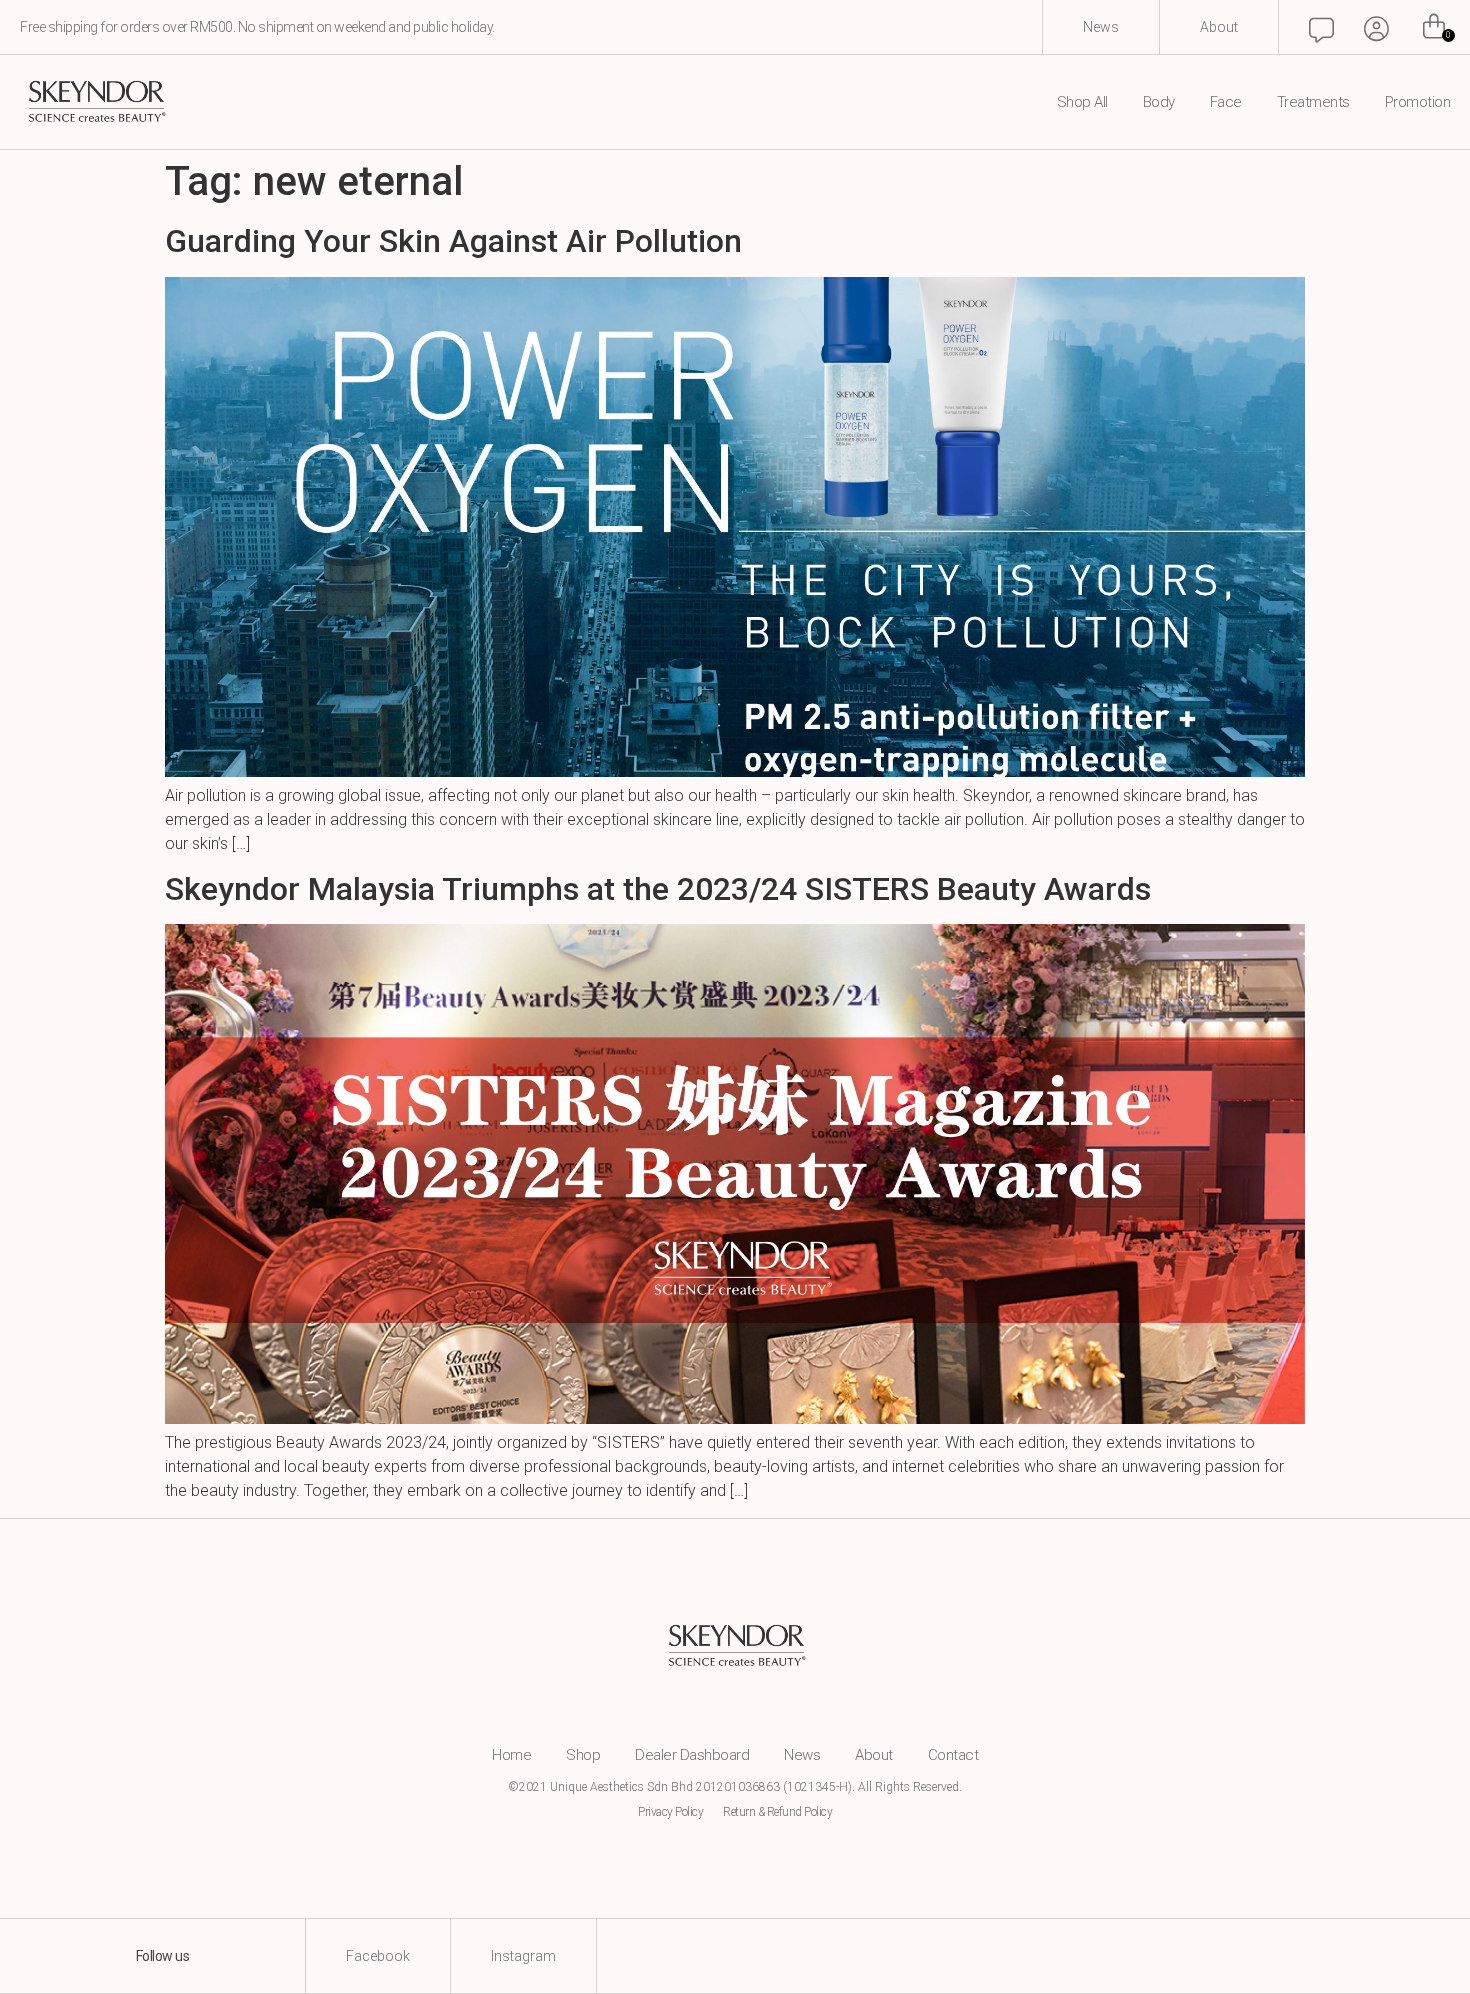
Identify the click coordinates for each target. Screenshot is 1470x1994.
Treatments (1313, 102)
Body (1159, 102)
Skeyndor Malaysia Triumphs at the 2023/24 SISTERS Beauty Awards (658, 889)
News (802, 1755)
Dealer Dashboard (692, 1755)
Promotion (1418, 102)
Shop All (1082, 102)
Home (511, 1755)
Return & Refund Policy (777, 1812)
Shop (583, 1755)
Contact (953, 1755)
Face (1226, 102)
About (874, 1755)
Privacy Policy (670, 1812)
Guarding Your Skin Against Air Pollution (453, 241)
